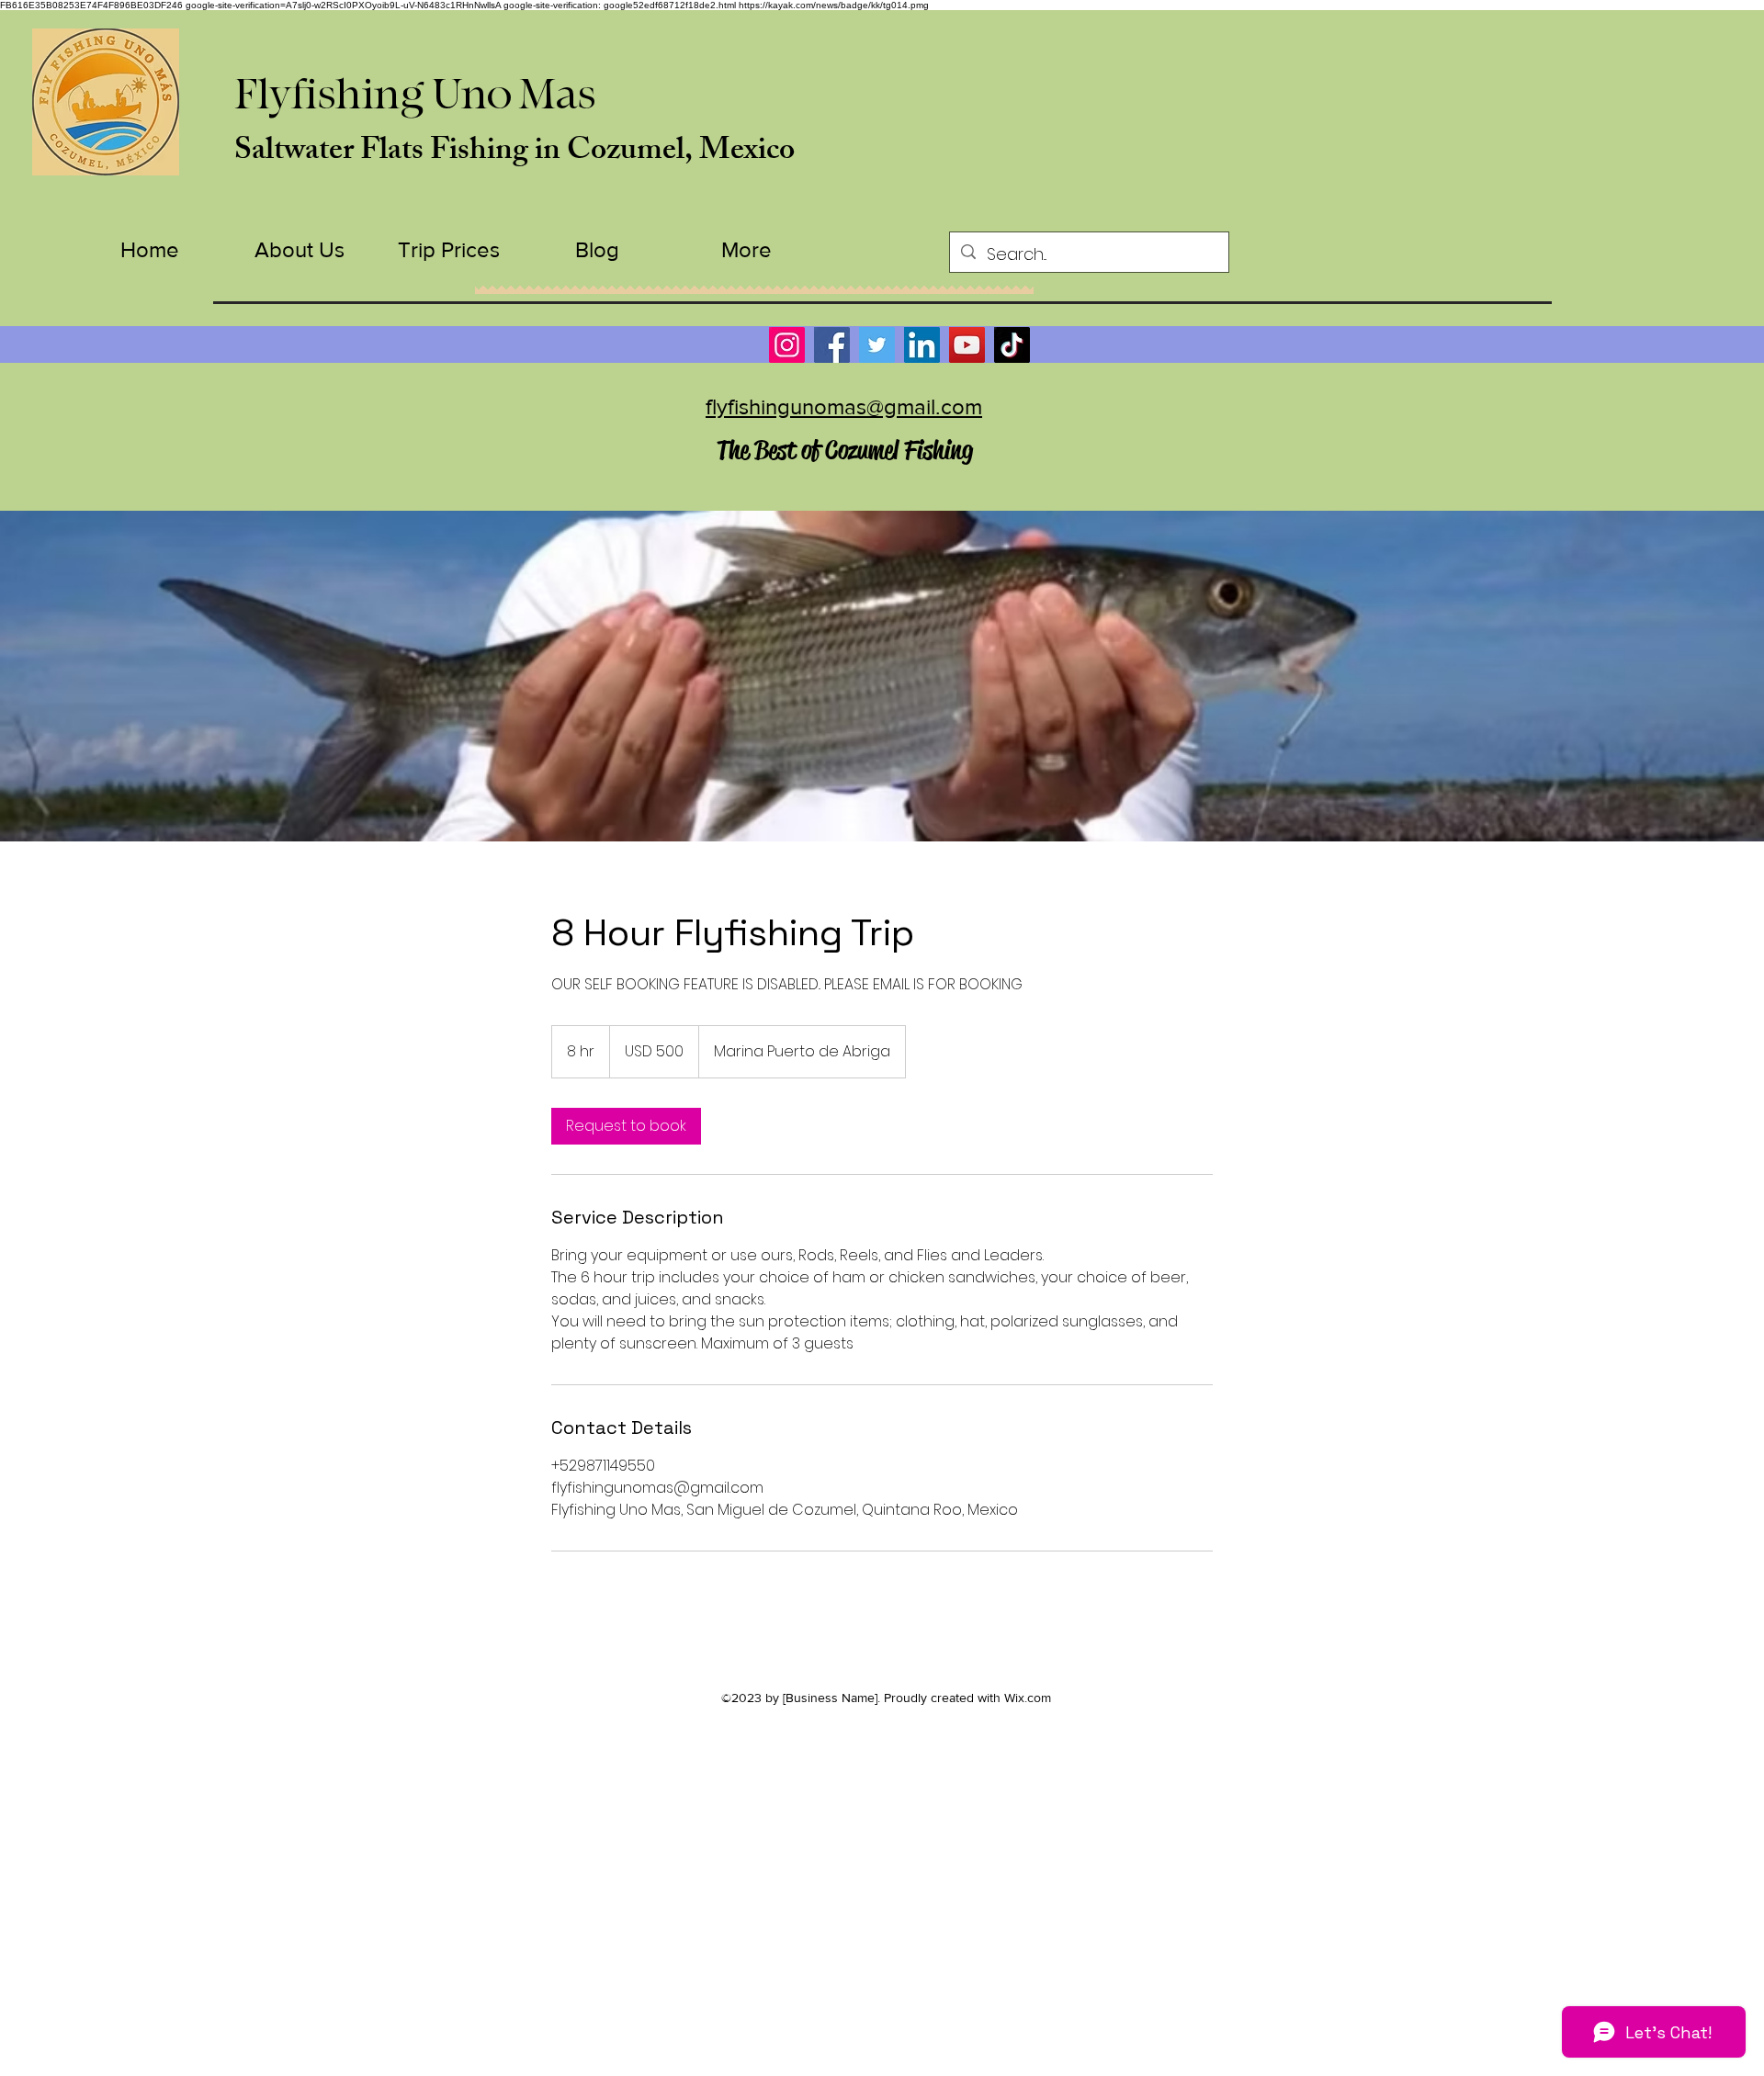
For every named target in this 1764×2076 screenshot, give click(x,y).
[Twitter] (877, 345)
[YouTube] (967, 345)
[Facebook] (832, 345)
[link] (626, 1126)
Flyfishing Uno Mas (415, 95)
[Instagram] (787, 345)
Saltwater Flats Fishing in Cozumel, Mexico (514, 153)
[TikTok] (1012, 345)
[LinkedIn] (922, 345)
